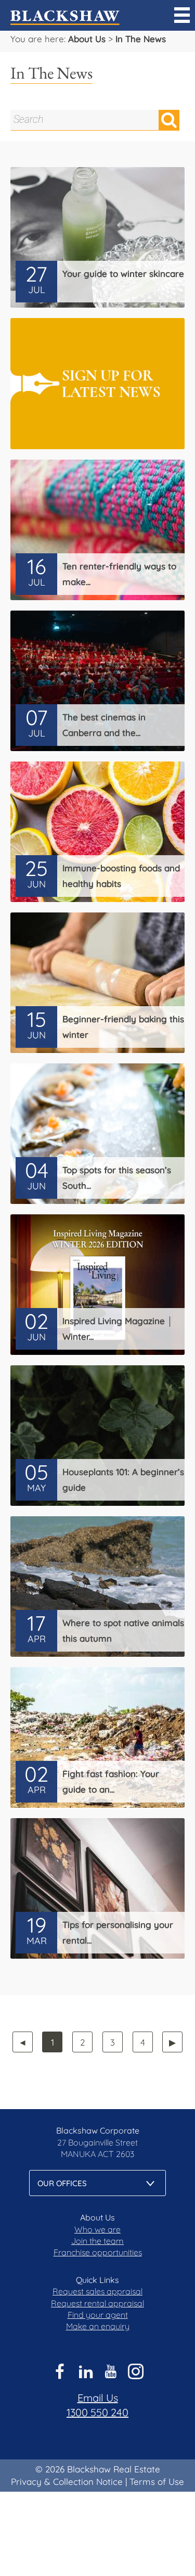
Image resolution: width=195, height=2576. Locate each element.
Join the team (97, 2241)
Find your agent (98, 2315)
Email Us (98, 2398)
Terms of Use (157, 2482)
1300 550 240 (97, 2412)
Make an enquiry (98, 2326)
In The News (141, 39)
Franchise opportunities (98, 2252)
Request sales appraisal (97, 2291)
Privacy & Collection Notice (67, 2482)
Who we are (97, 2229)
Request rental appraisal (97, 2303)
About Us (87, 39)
